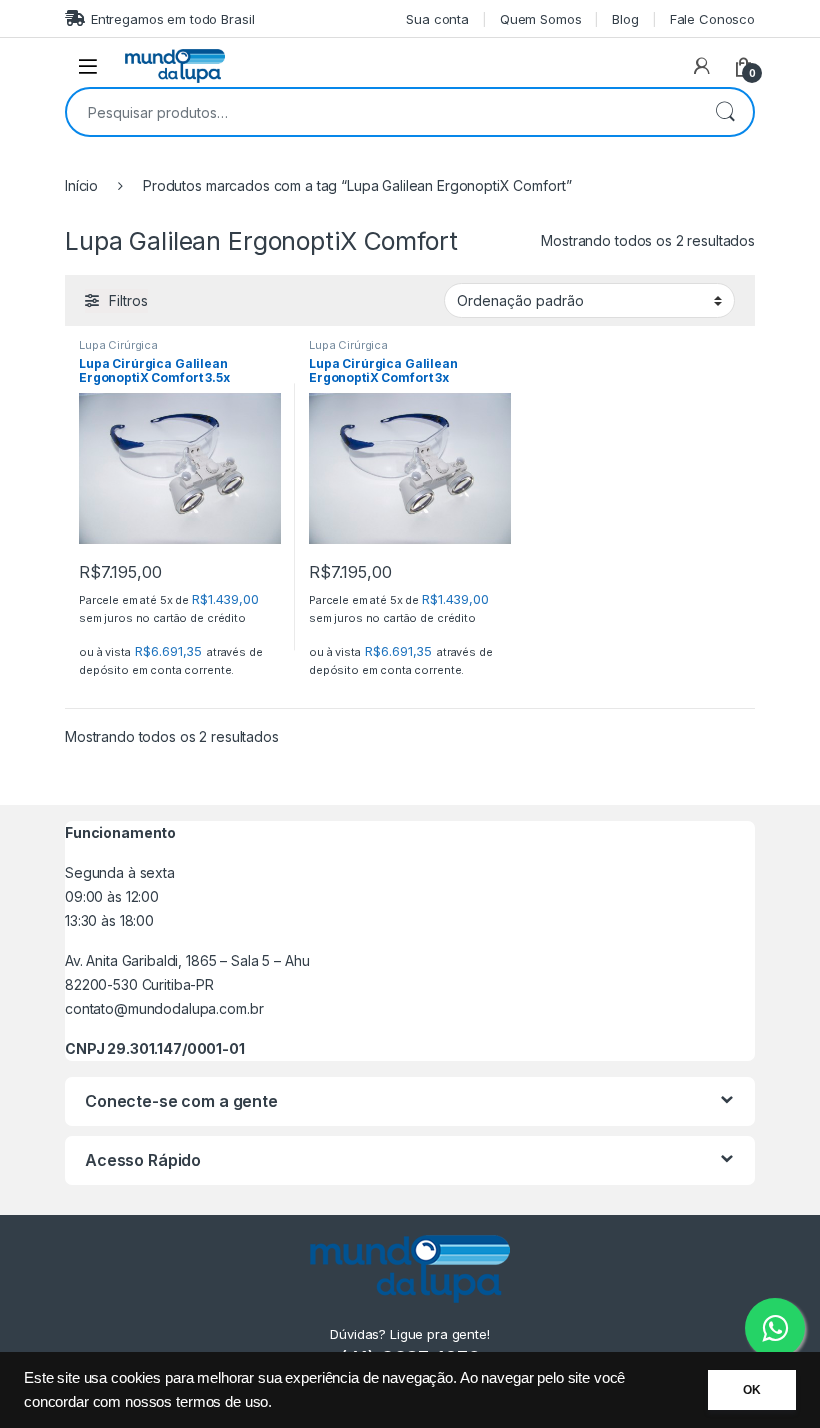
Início (81, 185)
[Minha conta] (702, 66)
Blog (625, 19)
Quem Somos (541, 19)
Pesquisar (725, 112)
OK (752, 1390)
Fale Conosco (712, 19)
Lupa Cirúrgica (118, 345)
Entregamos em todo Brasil (172, 19)
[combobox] (382, 112)
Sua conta (437, 19)
